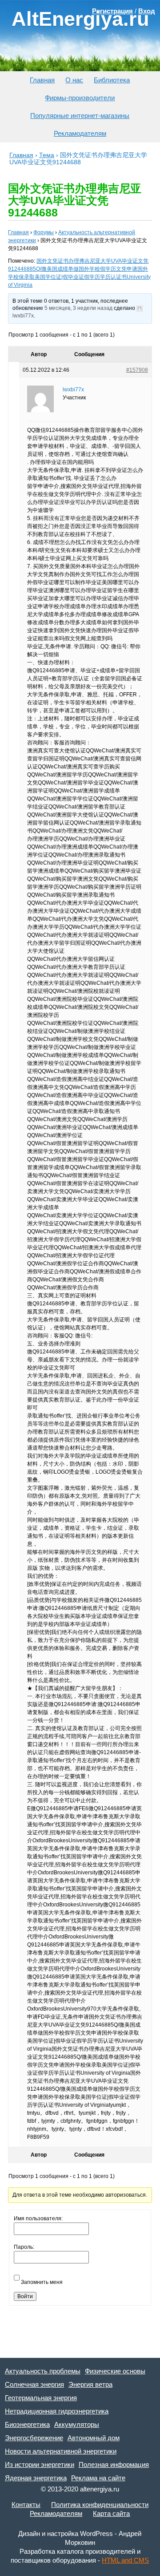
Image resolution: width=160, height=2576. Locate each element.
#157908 (137, 370)
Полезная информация (114, 2464)
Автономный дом (94, 2438)
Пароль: (24, 2247)
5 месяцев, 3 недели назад (78, 308)
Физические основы (115, 2371)
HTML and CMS (125, 2560)
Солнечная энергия (34, 2384)
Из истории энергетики (40, 2464)
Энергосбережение (34, 2438)
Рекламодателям (80, 133)
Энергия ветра (90, 2384)
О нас (74, 80)
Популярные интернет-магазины (80, 116)
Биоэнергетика (27, 2424)
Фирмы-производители (80, 98)
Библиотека (112, 80)
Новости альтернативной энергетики (61, 2451)
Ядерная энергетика (36, 2478)
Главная (42, 80)
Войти (25, 2296)
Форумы (44, 232)
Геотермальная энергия (41, 2398)
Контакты (26, 2505)
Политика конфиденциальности (100, 2505)
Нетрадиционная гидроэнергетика (57, 2411)
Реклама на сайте (98, 2478)
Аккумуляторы (77, 2424)
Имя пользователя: (38, 2218)
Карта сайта (111, 2513)
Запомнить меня (42, 2282)
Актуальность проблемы (43, 2371)
